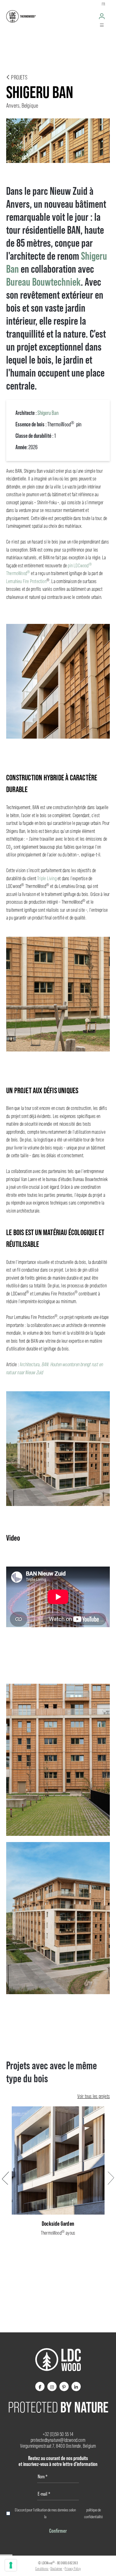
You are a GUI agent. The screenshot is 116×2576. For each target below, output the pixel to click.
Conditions (42, 2569)
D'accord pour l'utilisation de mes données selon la (59, 2513)
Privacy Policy (73, 2569)
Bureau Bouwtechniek (43, 282)
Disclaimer (56, 2569)
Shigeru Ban (48, 413)
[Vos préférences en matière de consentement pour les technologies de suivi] (11, 2565)
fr (103, 4)
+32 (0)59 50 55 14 (58, 2434)
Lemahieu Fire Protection (26, 581)
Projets (19, 77)
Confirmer (58, 2531)
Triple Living (47, 879)
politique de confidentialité (93, 2513)
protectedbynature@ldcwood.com (58, 2440)
